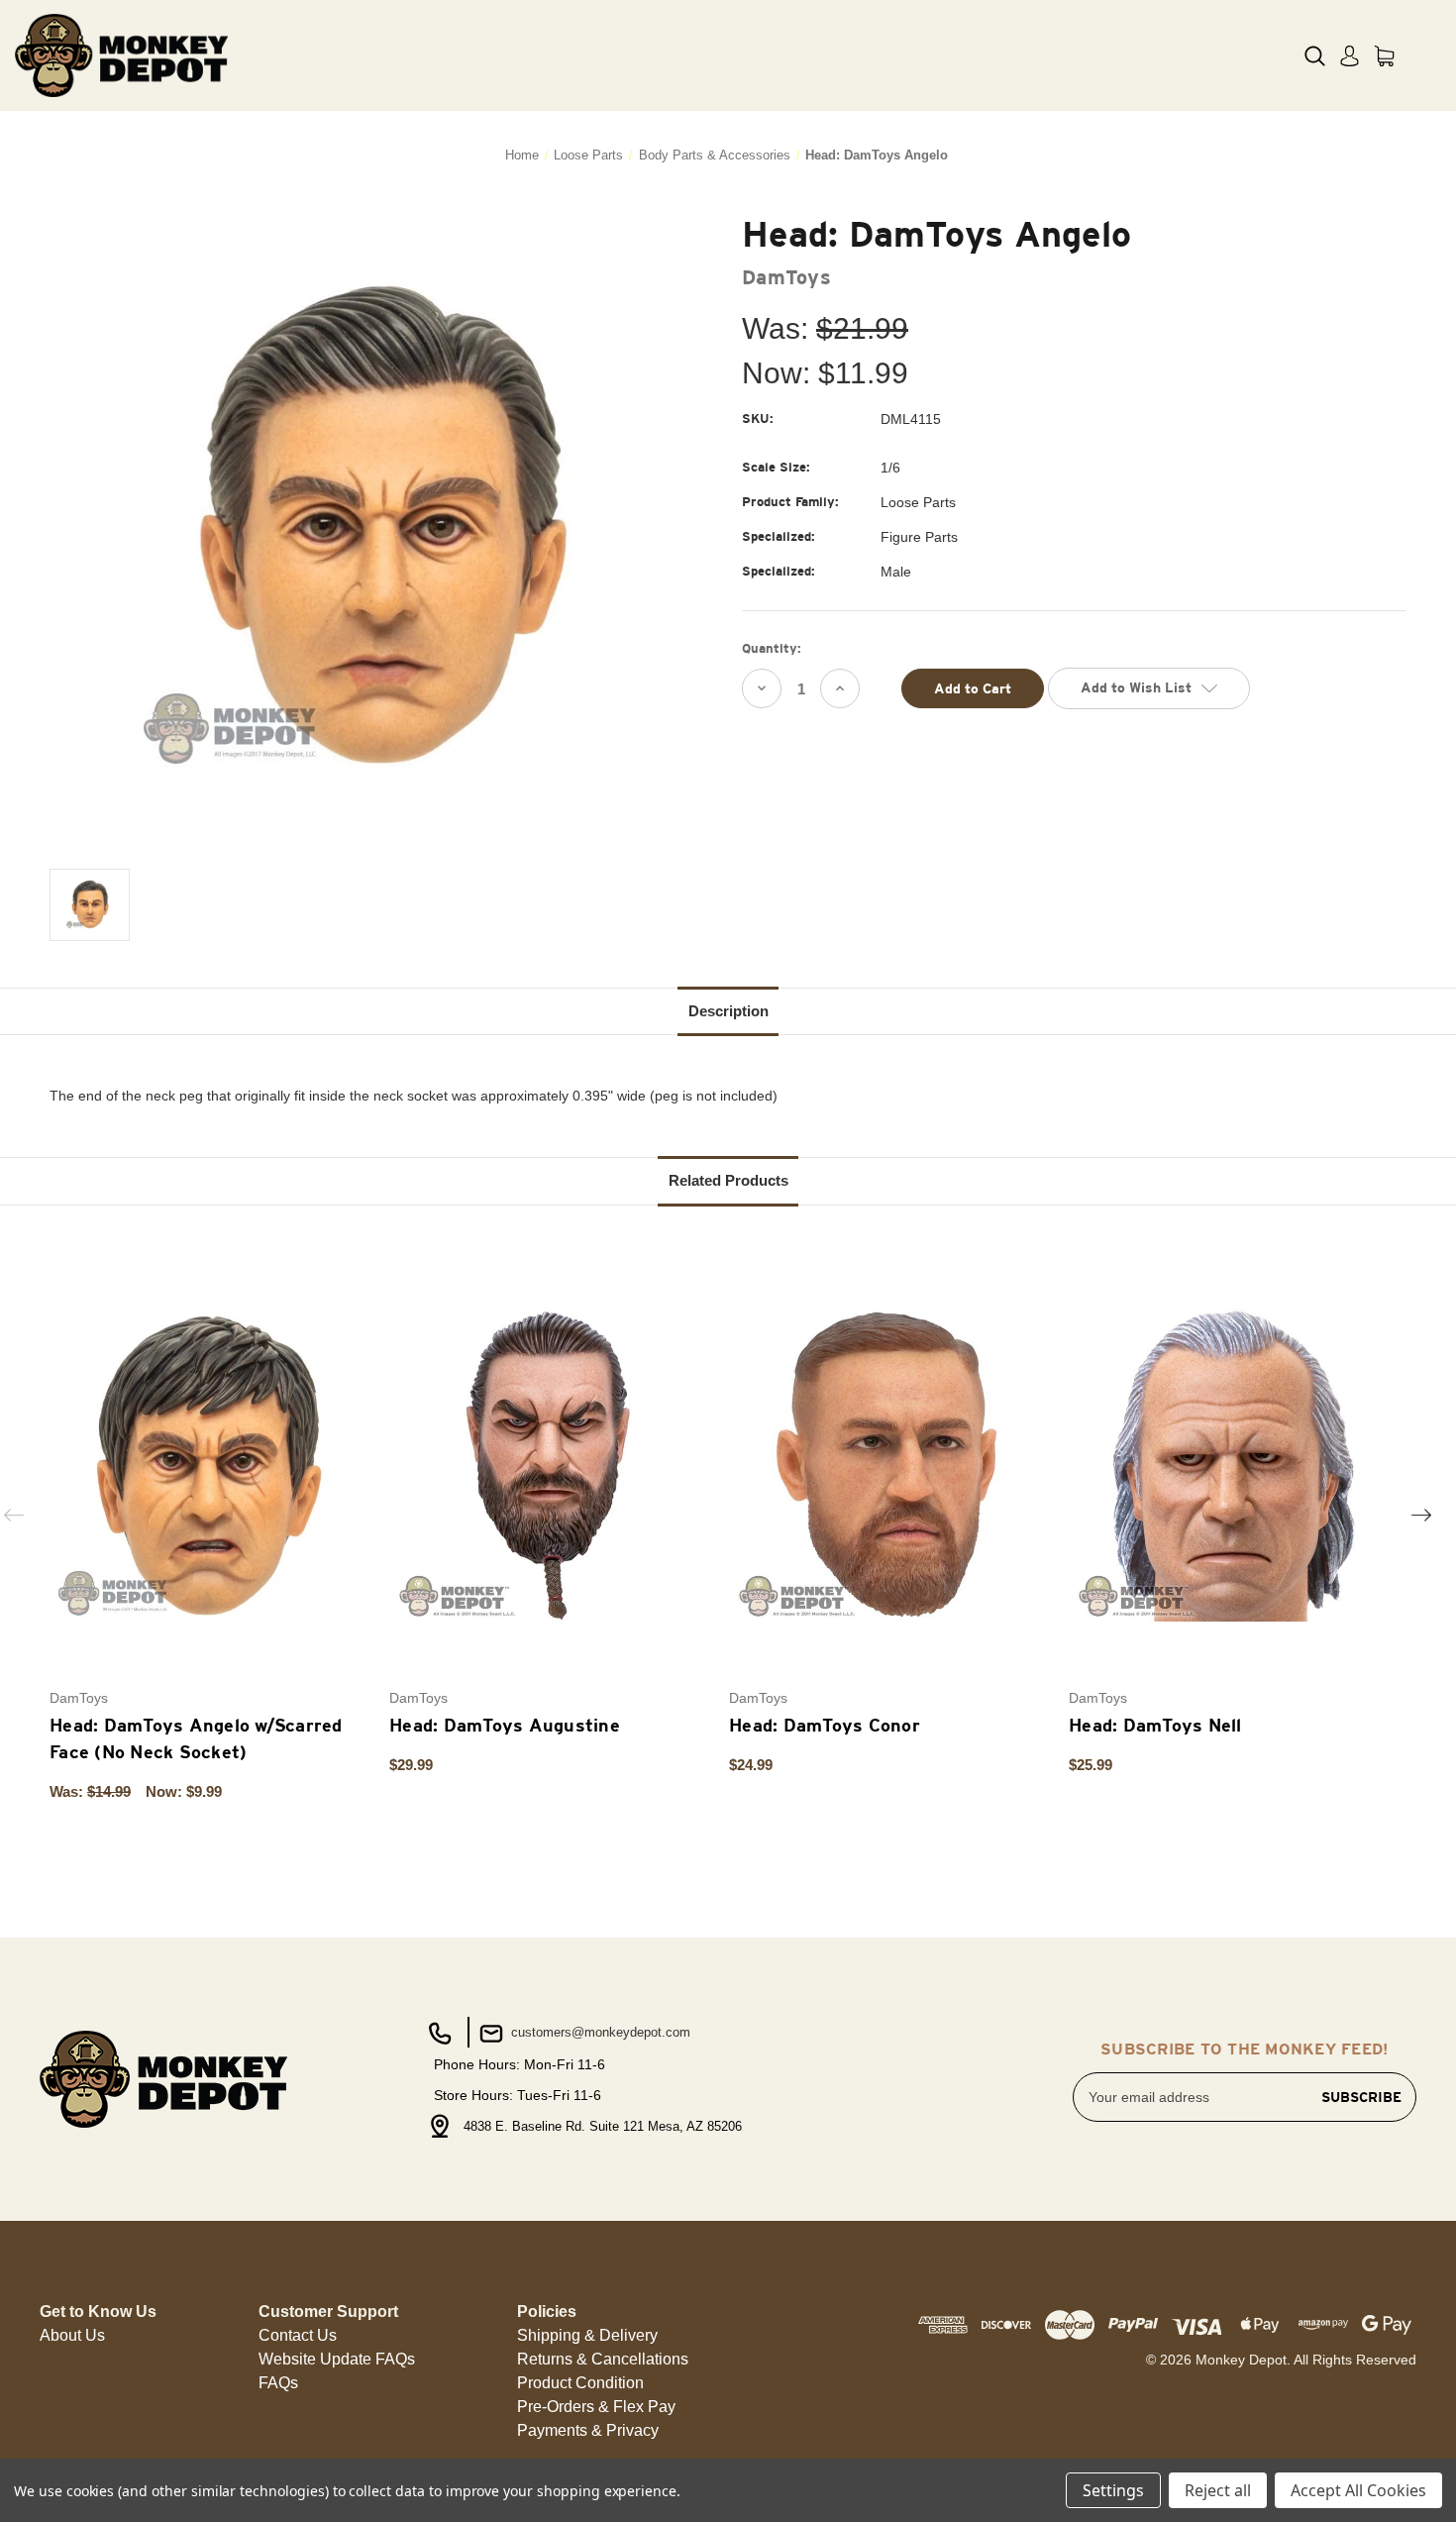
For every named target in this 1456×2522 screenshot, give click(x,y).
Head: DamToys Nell (1155, 1725)
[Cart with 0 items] (1384, 56)
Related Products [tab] (728, 1180)
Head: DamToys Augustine (505, 1725)
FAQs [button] (278, 2383)
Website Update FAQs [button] (337, 2359)
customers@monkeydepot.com (599, 2032)
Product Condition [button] (580, 2383)
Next (1421, 1515)
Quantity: (772, 648)
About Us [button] (72, 2335)
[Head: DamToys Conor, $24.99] (888, 1465)
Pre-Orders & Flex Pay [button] (596, 2407)
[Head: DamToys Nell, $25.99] (1228, 1465)
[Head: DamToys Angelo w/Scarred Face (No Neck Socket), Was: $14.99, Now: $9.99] (209, 1465)
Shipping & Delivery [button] (587, 2335)
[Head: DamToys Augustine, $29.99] (549, 1465)
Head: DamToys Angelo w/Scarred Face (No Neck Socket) (196, 1738)
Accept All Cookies (1358, 2490)
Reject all (1218, 2490)
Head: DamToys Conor (825, 1725)
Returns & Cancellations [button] (603, 2359)
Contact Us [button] (298, 2335)
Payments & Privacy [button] (588, 2430)
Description (728, 1011)
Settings (1113, 2490)
